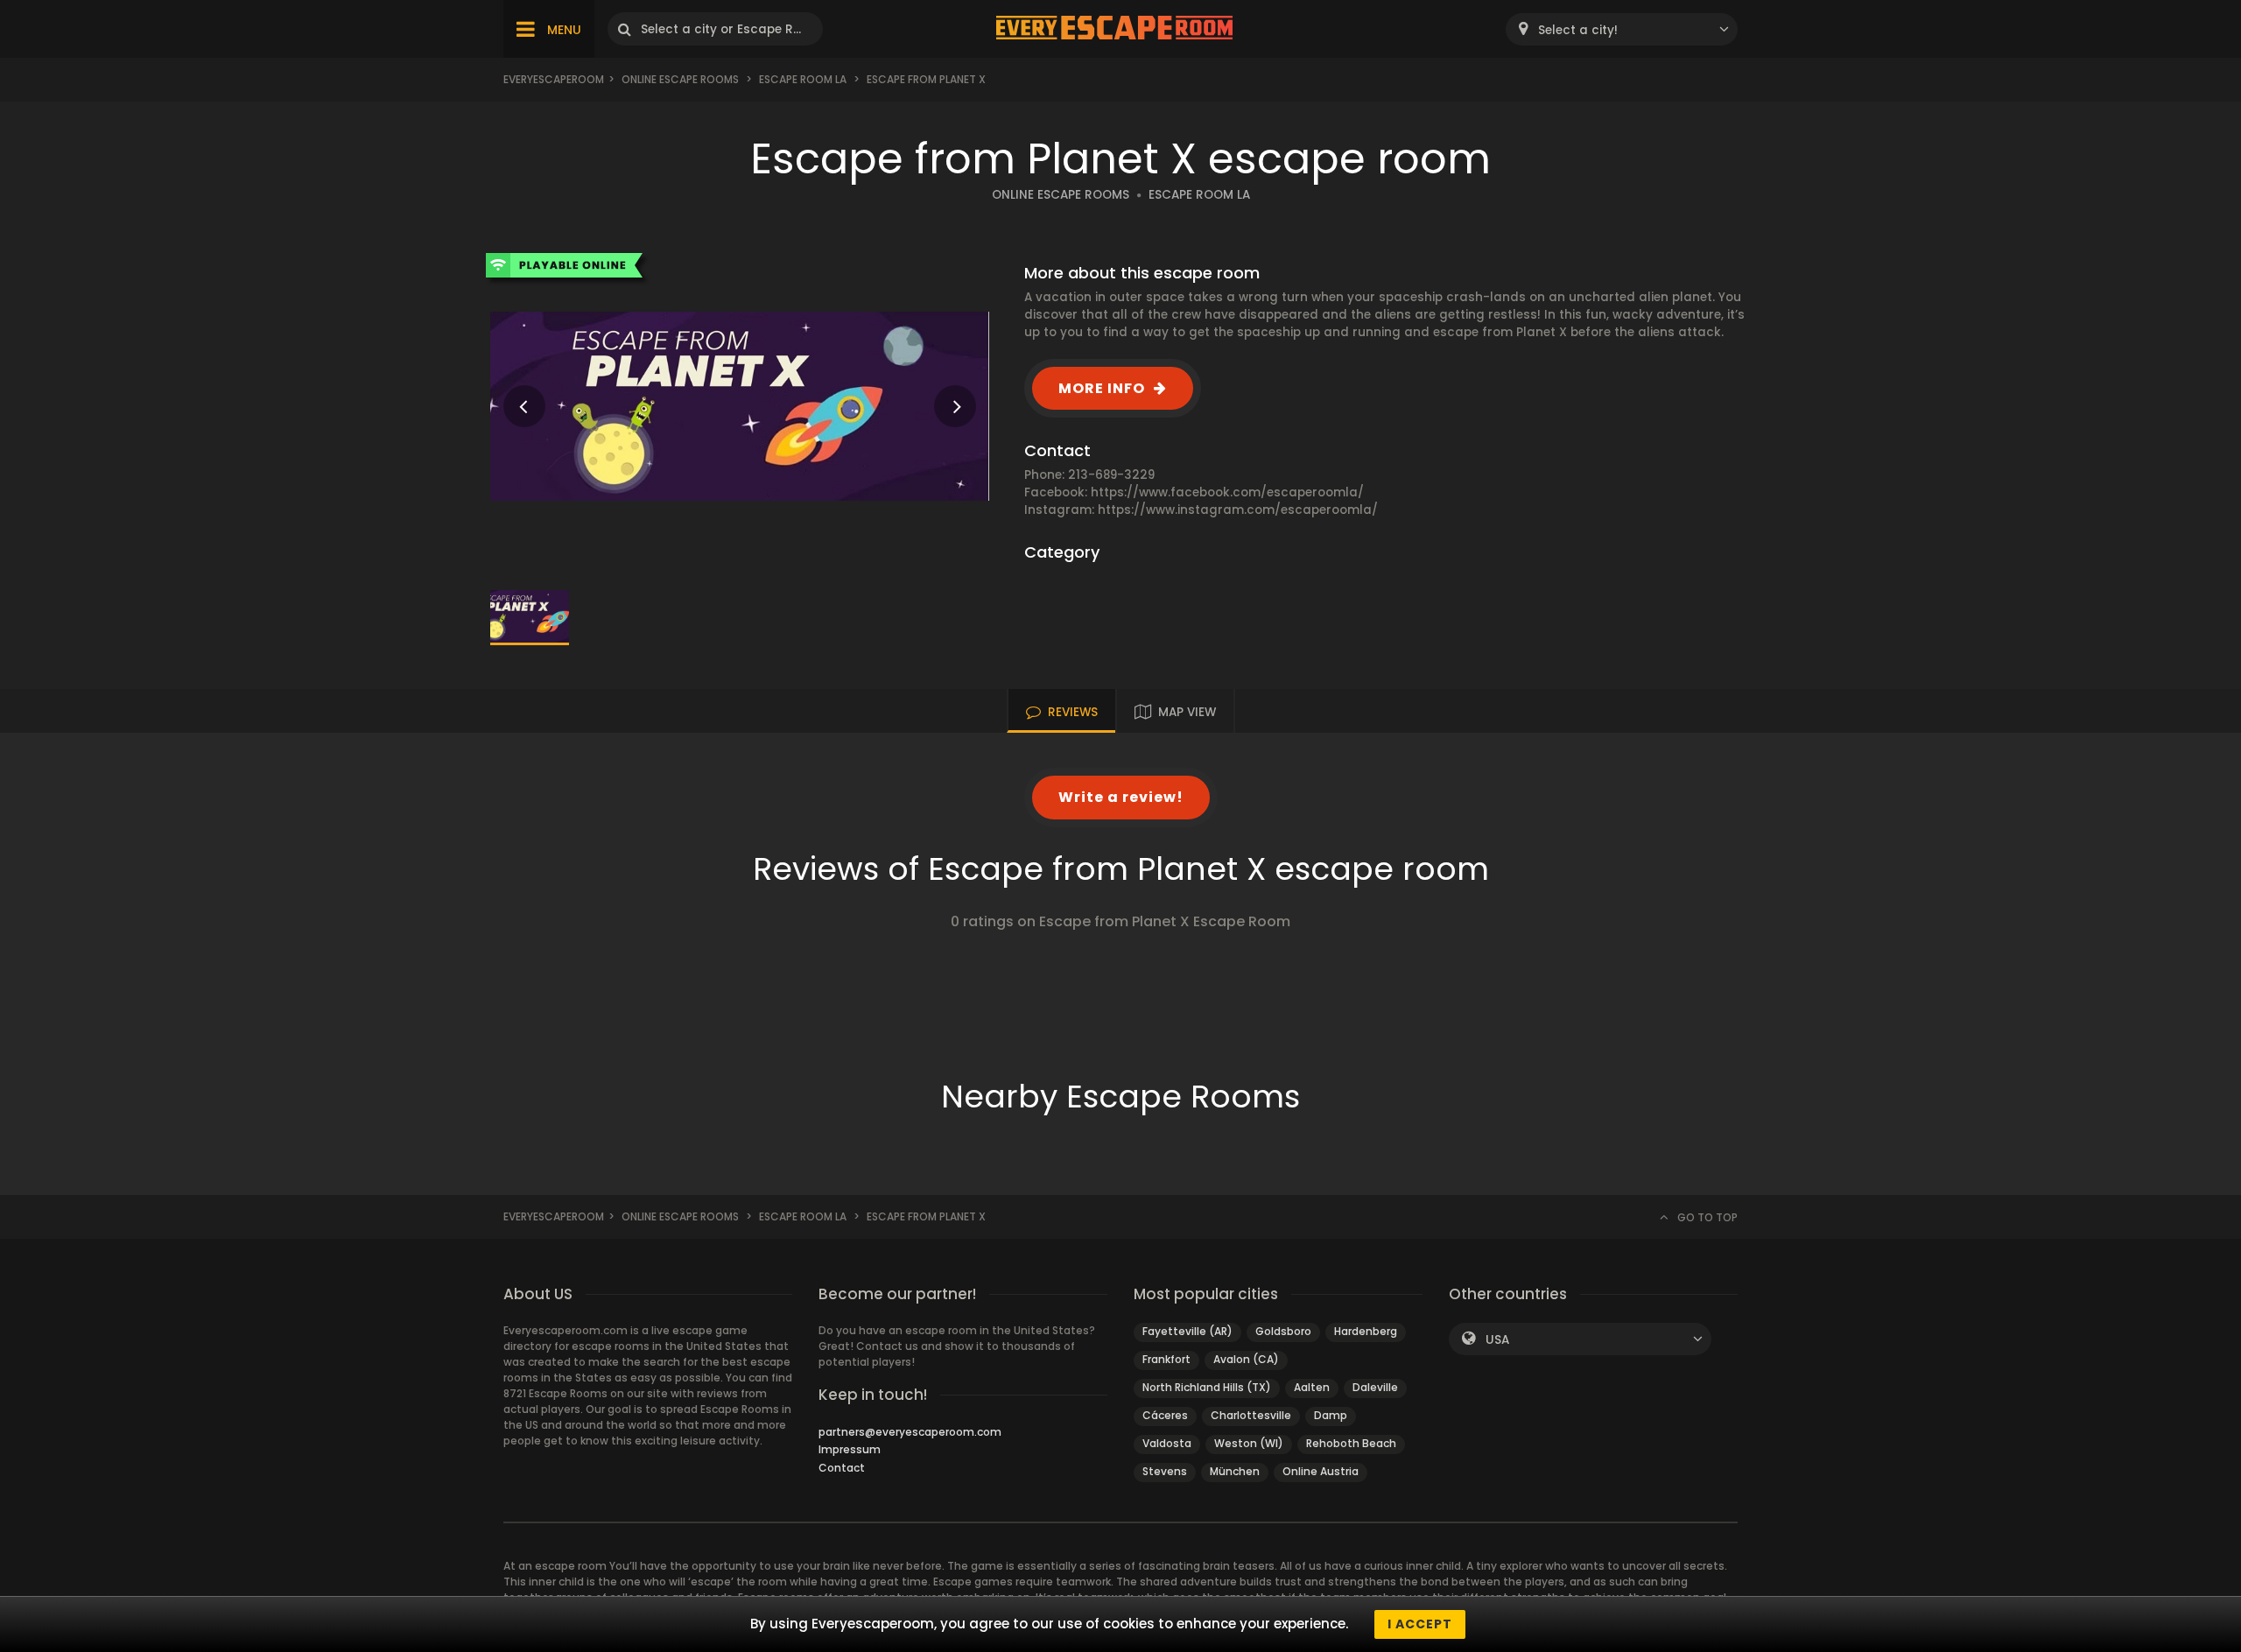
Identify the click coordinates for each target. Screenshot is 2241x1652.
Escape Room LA (803, 79)
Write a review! (1121, 797)
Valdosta (1167, 1443)
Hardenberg (1366, 1331)
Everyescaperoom (554, 79)
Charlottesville (1251, 1415)
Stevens (1165, 1471)
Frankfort (1166, 1359)
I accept (1420, 1624)
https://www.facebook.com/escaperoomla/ (1227, 492)
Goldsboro (1283, 1331)
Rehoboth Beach (1351, 1443)
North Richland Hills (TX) (1207, 1387)
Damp (1331, 1415)
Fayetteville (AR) (1187, 1331)
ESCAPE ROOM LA (1199, 195)
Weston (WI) (1249, 1443)
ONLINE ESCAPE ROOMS (1061, 195)
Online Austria (1321, 1471)
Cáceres (1165, 1415)
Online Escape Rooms (680, 79)
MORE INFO (1102, 388)
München (1235, 1471)
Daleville (1375, 1387)
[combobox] (1622, 29)
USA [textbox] (1497, 1340)
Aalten (1312, 1387)
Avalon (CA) (1246, 1359)
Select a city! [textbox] (1578, 30)
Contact (842, 1468)
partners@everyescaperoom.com (910, 1432)
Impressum (850, 1449)
